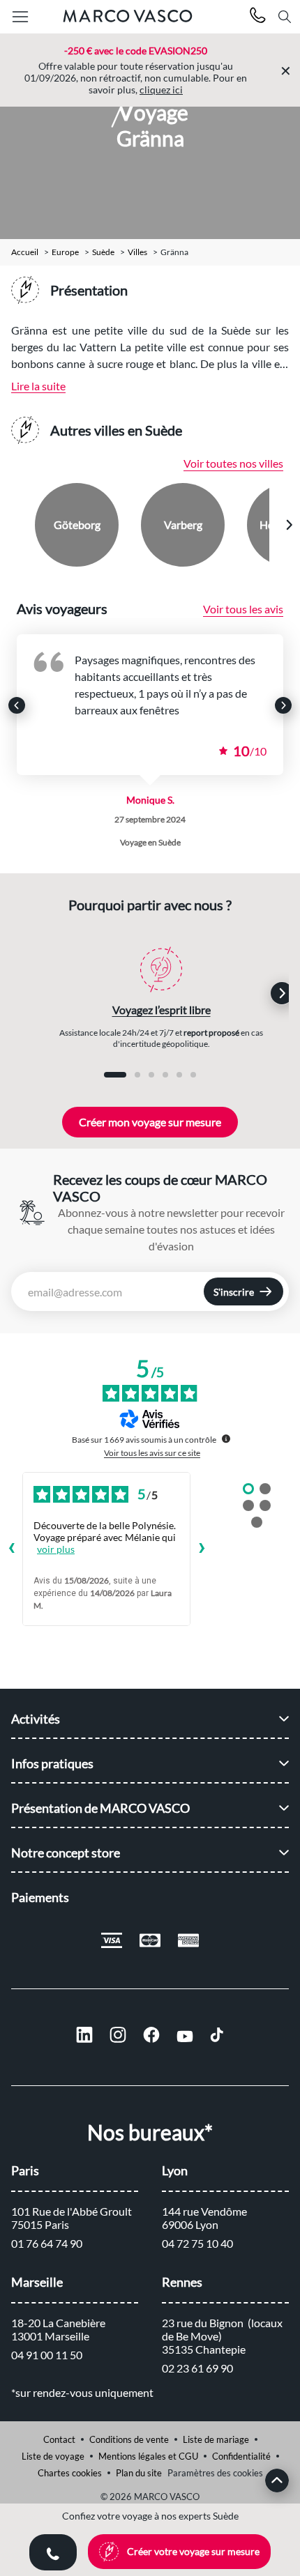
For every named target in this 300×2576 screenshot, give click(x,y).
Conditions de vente (129, 2439)
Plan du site (139, 2473)
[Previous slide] (12, 525)
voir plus (56, 1549)
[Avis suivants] (202, 1549)
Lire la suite (38, 386)
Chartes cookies (70, 2473)
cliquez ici (161, 90)
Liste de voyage (53, 2456)
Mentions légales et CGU (148, 2456)
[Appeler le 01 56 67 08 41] (258, 17)
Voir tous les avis (243, 609)
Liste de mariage (216, 2439)
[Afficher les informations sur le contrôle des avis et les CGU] (226, 1439)
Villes (137, 252)
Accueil (25, 252)
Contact (59, 2439)
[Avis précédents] (11, 1549)
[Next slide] (289, 525)
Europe (65, 252)
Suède (103, 252)
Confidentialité (241, 2456)
